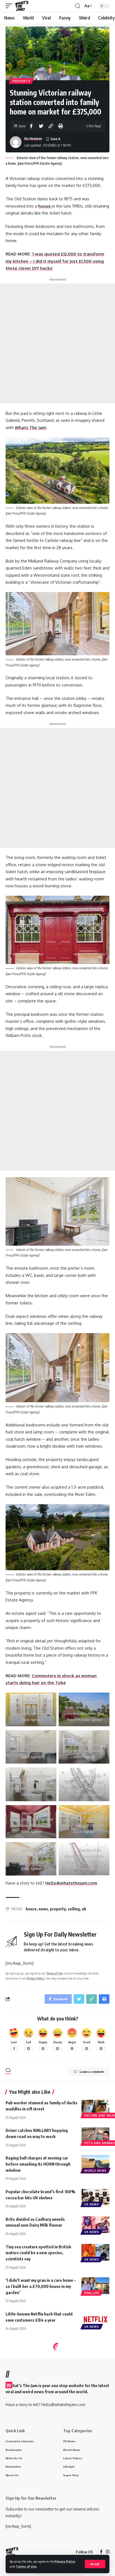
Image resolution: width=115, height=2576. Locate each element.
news (43, 1909)
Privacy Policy (65, 2561)
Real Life (92, 2293)
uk (84, 1909)
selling (74, 1909)
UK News (92, 2204)
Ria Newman (33, 139)
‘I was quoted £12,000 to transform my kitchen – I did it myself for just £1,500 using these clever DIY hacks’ (55, 261)
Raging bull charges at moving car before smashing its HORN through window (38, 2164)
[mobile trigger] (10, 6)
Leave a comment (92, 2072)
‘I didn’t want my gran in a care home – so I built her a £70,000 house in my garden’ (41, 2286)
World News (95, 2171)
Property (21, 81)
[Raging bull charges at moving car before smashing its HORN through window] (95, 2163)
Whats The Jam (30, 428)
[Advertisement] (57, 344)
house (45, 206)
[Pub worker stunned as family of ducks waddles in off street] (95, 2108)
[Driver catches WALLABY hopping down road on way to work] (95, 2136)
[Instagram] (108, 2552)
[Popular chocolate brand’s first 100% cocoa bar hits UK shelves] (95, 2197)
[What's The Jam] (22, 6)
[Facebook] (101, 2552)
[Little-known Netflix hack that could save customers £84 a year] (95, 2319)
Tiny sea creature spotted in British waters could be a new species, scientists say (38, 2253)
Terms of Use (26, 2566)
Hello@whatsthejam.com (71, 1883)
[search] (78, 6)
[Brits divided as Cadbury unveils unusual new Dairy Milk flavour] (95, 2225)
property (58, 1909)
